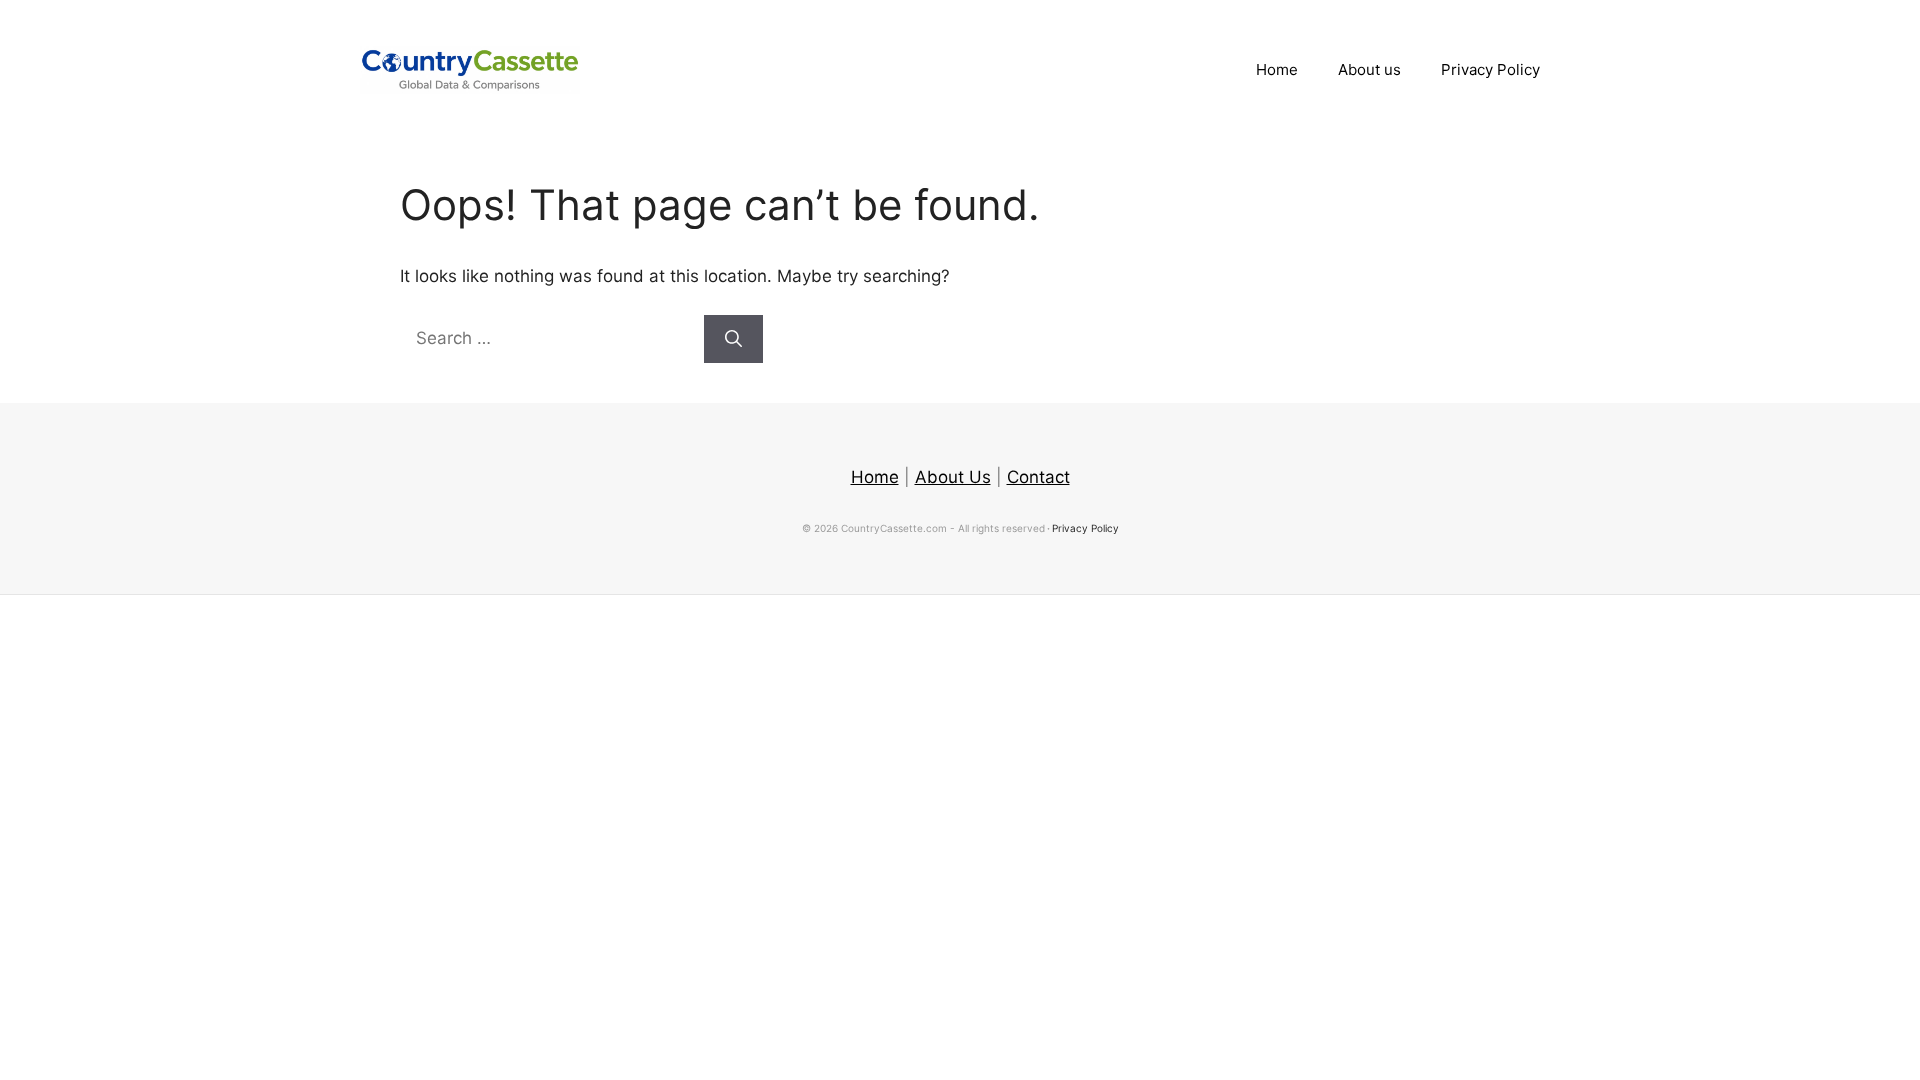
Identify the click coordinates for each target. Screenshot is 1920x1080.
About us (1369, 69)
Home (1277, 69)
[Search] (733, 339)
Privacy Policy (1490, 69)
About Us (953, 477)
